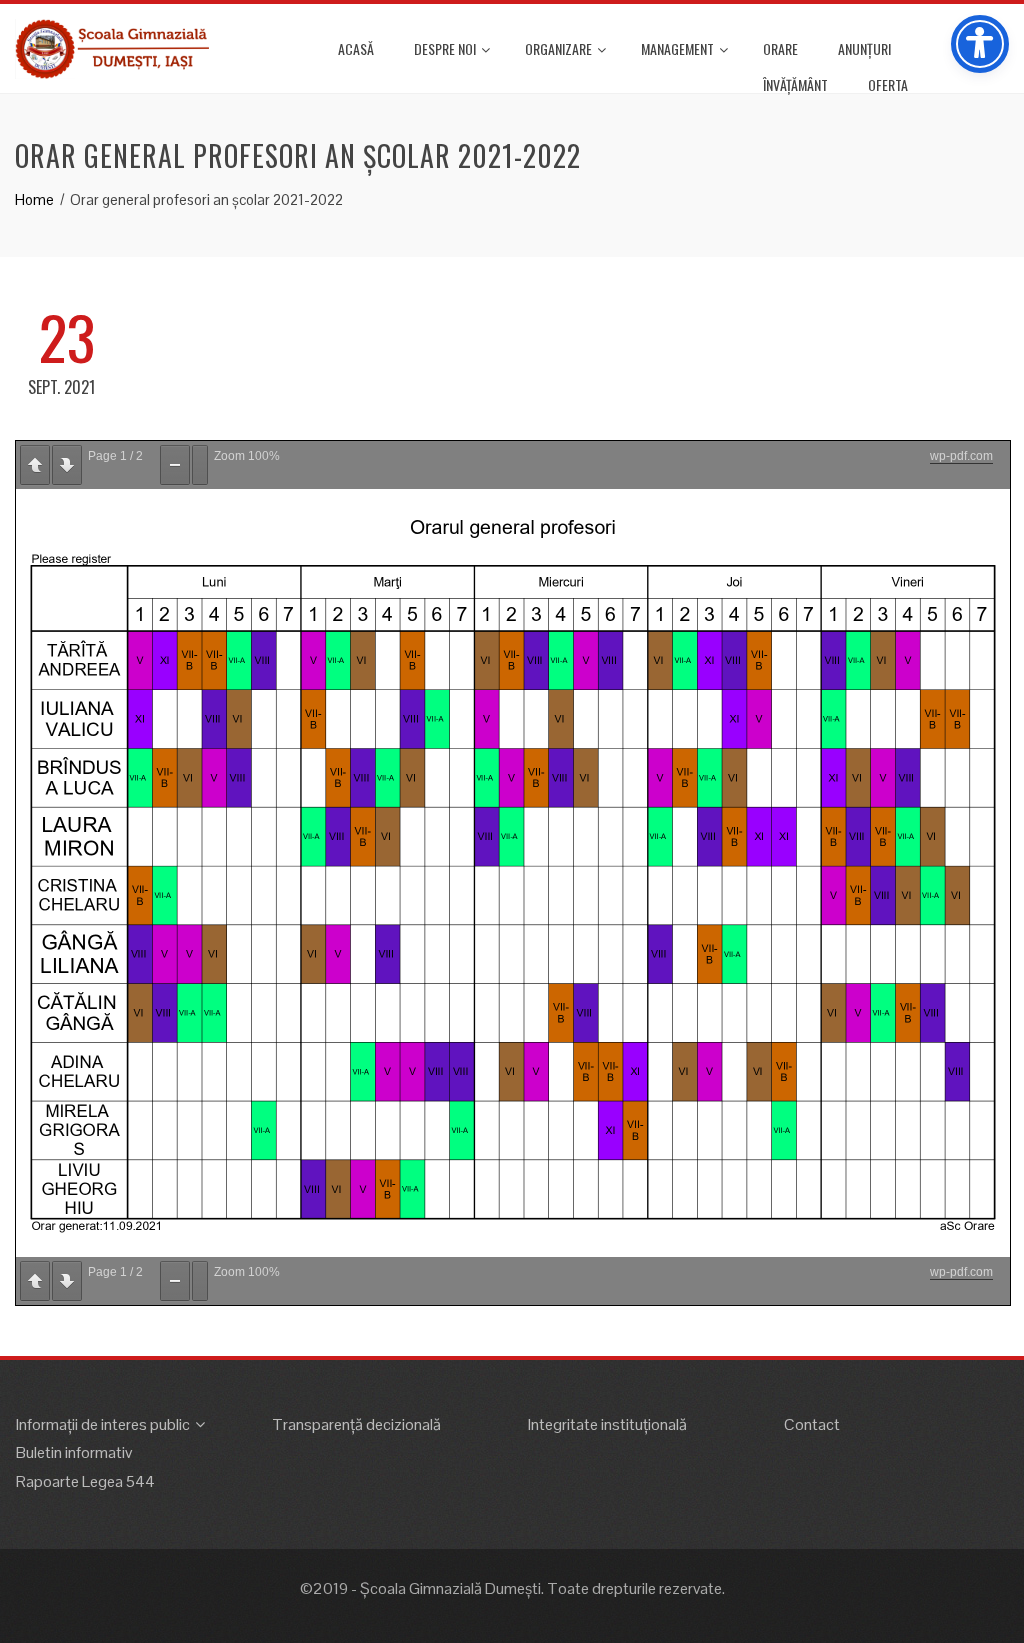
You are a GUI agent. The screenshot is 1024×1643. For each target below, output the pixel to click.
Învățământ (795, 84)
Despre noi (445, 48)
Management (677, 48)
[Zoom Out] (175, 465)
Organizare (558, 48)
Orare (780, 48)
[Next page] (67, 465)
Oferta (888, 84)
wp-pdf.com (961, 456)
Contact (812, 1424)
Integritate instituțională (607, 1424)
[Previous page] (35, 465)
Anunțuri (864, 48)
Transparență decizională (356, 1424)
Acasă (356, 48)
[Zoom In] (200, 465)
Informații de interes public (103, 1424)
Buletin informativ (74, 1452)
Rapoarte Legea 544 (85, 1481)
